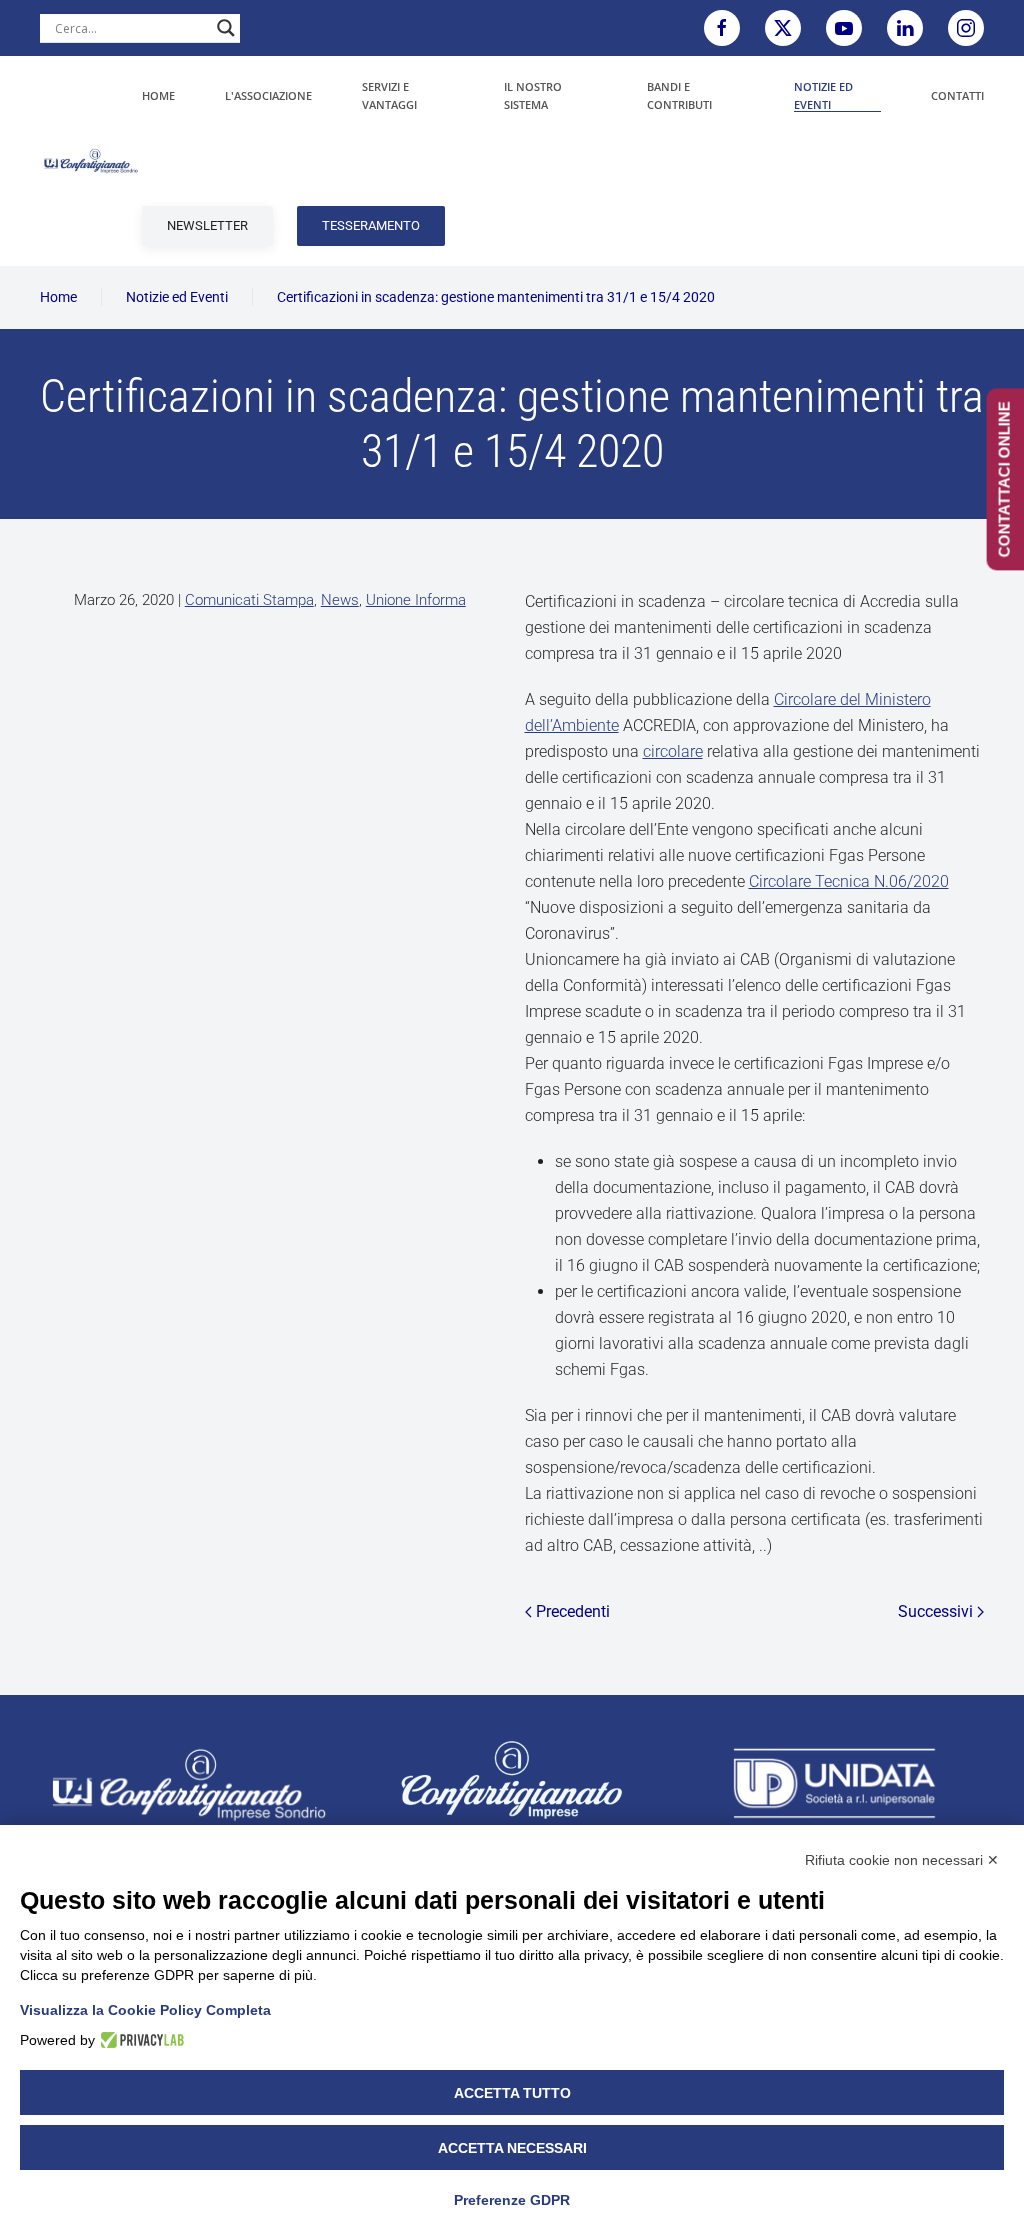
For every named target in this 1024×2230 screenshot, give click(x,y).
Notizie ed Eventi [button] (823, 95)
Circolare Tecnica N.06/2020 (849, 881)
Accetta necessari (512, 2148)
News (340, 600)
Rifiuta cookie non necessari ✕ (902, 1860)
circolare (673, 751)
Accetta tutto (512, 2093)
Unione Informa (416, 600)
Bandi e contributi (679, 95)
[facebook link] (722, 28)
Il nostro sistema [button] (533, 95)
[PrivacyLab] (139, 2040)
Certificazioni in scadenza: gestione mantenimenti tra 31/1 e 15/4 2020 (496, 297)
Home (158, 95)
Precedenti (573, 1611)
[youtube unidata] (844, 28)
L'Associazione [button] (268, 95)
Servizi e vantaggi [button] (389, 95)
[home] (189, 1783)
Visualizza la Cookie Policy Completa (145, 2010)
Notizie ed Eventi (177, 297)
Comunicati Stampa (249, 600)
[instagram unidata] (966, 28)
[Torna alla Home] (91, 161)
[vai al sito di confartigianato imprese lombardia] (512, 1778)
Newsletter (207, 225)
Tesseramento (371, 225)
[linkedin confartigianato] (905, 28)
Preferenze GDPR (512, 2200)
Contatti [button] (957, 95)
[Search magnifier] (226, 28)
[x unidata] (783, 28)
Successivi (935, 1611)
